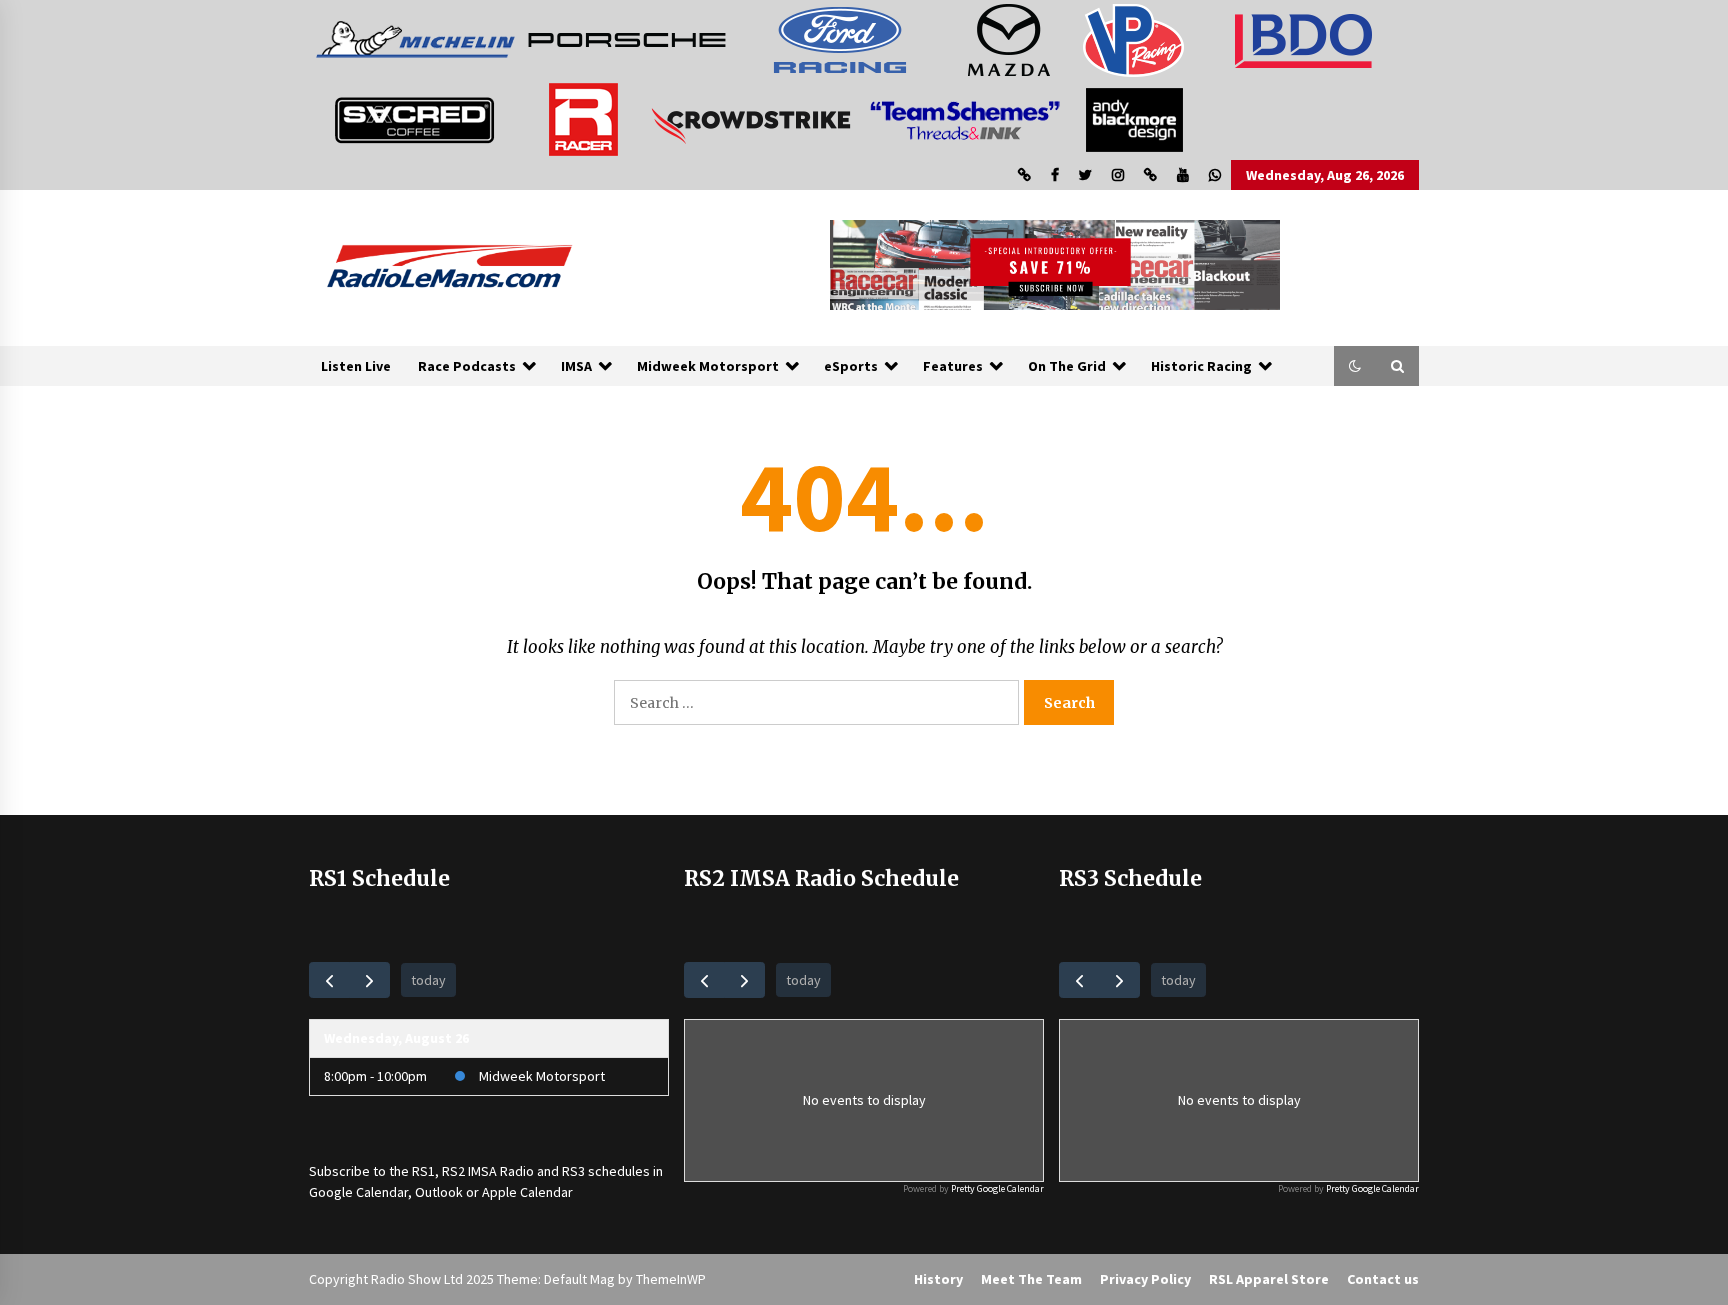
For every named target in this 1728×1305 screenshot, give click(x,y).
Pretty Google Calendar (997, 1188)
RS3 (573, 1171)
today (428, 980)
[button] (1355, 366)
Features (953, 366)
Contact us (1383, 1279)
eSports (851, 366)
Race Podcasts (467, 366)
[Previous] (329, 979)
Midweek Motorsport (708, 366)
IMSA (576, 366)
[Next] (369, 979)
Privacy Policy (1145, 1279)
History (938, 1279)
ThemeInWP (671, 1279)
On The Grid (1067, 366)
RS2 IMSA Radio (488, 1171)
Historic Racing (1201, 366)
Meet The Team (1031, 1279)
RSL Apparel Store (1269, 1279)
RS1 (423, 1171)
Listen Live (356, 366)
